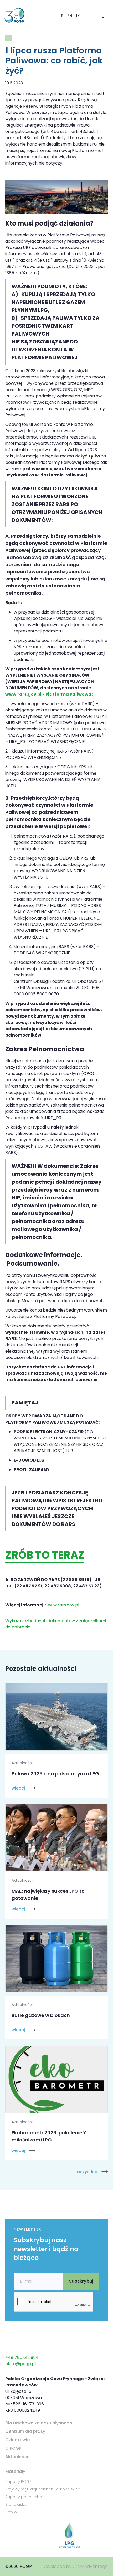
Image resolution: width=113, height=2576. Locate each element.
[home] (21, 16)
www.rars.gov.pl (63, 1605)
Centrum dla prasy (25, 2431)
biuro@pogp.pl (20, 2364)
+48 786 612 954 (22, 2357)
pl (63, 16)
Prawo (11, 2512)
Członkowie (17, 2440)
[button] (102, 16)
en (70, 16)
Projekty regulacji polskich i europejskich (43, 2489)
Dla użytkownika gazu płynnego (39, 2423)
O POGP (13, 2448)
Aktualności (18, 2457)
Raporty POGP (18, 2482)
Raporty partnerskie (24, 2497)
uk (77, 16)
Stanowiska (16, 2504)
